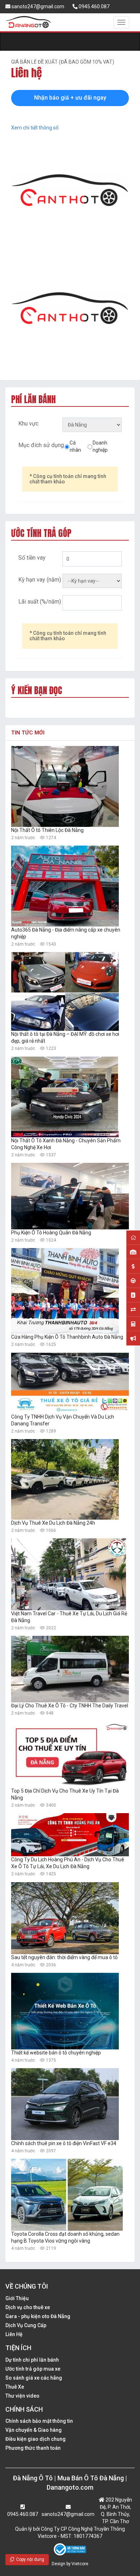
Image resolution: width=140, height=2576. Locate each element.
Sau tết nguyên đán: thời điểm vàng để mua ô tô (64, 1957)
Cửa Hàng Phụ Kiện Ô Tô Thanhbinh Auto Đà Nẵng (67, 1337)
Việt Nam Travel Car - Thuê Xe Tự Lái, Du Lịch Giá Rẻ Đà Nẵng (69, 1617)
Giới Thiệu (17, 2298)
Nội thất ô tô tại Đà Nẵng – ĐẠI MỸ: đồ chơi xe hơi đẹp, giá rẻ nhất (65, 1037)
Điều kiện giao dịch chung (36, 2439)
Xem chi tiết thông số (35, 128)
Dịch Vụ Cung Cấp (26, 2325)
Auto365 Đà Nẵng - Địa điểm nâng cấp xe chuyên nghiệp (66, 933)
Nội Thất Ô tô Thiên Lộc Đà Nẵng (47, 830)
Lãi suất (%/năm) (40, 602)
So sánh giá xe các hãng (34, 2378)
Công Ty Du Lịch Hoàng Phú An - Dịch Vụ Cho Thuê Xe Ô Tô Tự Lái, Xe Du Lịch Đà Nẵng (68, 1863)
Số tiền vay (32, 558)
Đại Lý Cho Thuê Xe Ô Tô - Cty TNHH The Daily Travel (70, 1706)
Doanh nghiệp (100, 446)
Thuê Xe (15, 2387)
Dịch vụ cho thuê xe (28, 2307)
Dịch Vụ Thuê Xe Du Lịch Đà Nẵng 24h (53, 1523)
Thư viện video (22, 2396)
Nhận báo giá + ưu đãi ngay (70, 98)
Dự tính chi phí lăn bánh (32, 2360)
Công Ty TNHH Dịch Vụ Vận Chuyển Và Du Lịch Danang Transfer (63, 1420)
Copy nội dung (29, 2559)
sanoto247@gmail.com (37, 6)
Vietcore (80, 2564)
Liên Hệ (14, 2334)
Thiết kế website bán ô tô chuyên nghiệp (56, 2053)
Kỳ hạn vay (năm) (40, 580)
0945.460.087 (94, 6)
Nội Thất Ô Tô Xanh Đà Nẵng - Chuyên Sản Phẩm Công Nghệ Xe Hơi (66, 1144)
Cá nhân (75, 446)
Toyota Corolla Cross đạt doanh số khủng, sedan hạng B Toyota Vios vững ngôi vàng (65, 2237)
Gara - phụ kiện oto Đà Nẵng (38, 2316)
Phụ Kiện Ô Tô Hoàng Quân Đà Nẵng (51, 1233)
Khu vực (28, 424)
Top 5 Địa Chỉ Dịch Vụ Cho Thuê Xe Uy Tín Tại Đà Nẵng (65, 1794)
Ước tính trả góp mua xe (33, 2369)
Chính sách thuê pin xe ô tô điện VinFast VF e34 (64, 2143)
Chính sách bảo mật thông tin (39, 2421)
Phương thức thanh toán (33, 2448)
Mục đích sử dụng (41, 445)
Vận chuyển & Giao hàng (34, 2430)
